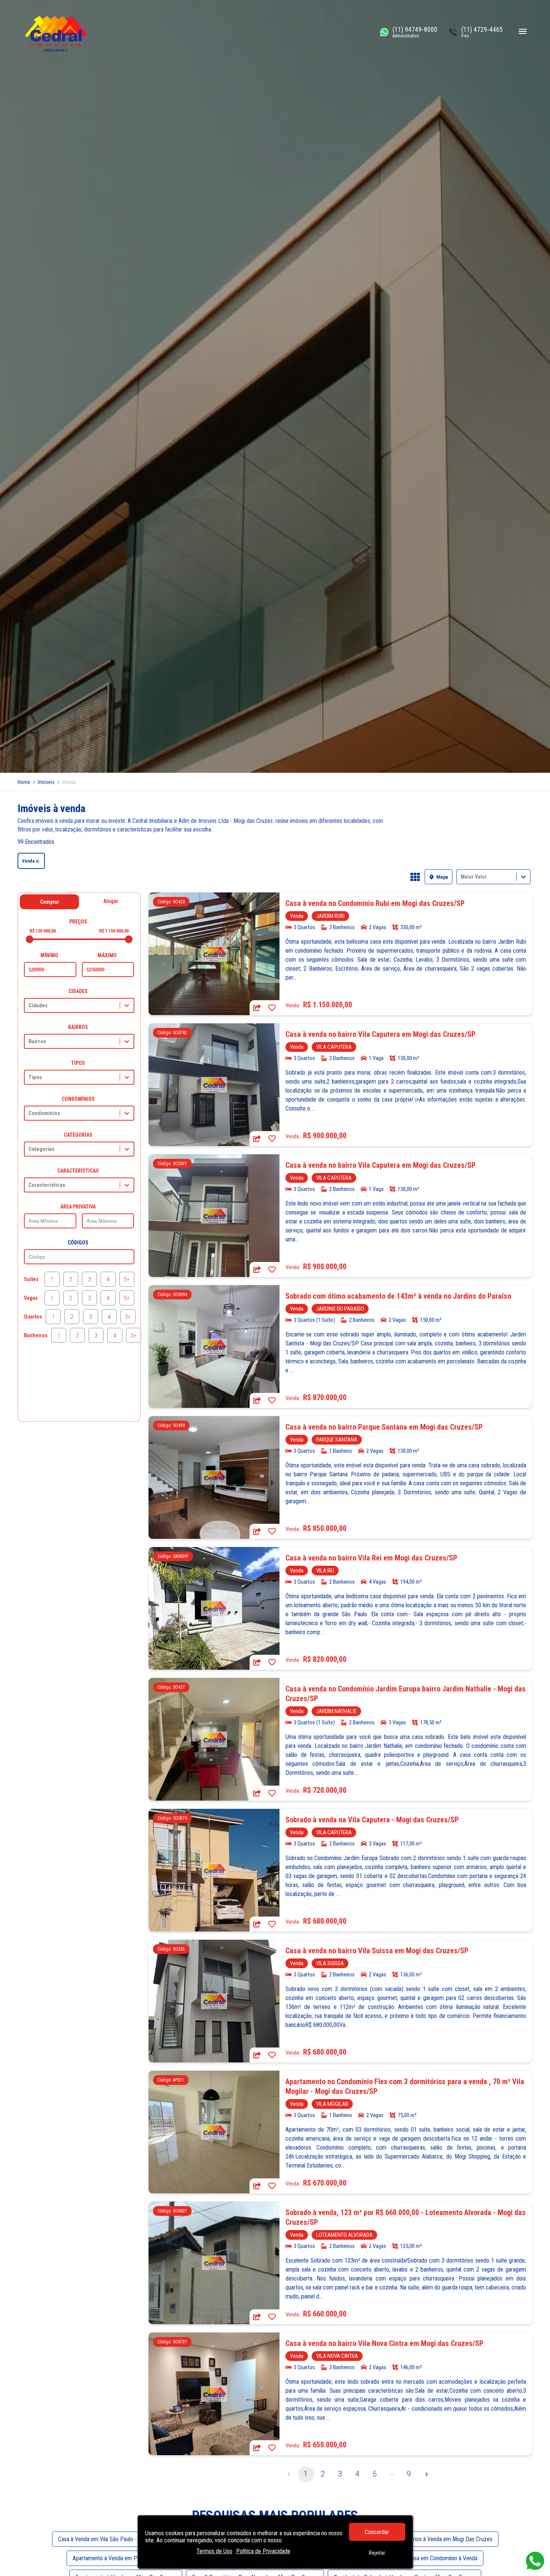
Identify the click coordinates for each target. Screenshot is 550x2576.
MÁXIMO (107, 955)
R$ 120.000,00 (43, 931)
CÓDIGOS (78, 1243)
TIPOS (78, 1063)
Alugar (111, 901)
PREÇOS (78, 922)
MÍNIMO (49, 955)
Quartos (33, 1317)
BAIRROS (78, 1027)
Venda (28, 861)
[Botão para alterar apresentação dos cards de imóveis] (415, 877)
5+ (127, 1279)
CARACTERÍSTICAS (78, 1171)
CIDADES (78, 991)
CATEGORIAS (78, 1135)
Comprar (50, 902)
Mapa (442, 877)
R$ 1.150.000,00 (114, 931)
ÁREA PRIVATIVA (78, 1207)
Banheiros (36, 1335)
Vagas (31, 1298)
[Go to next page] (427, 2474)
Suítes (31, 1279)
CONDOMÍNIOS (78, 1099)
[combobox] (461, 877)
